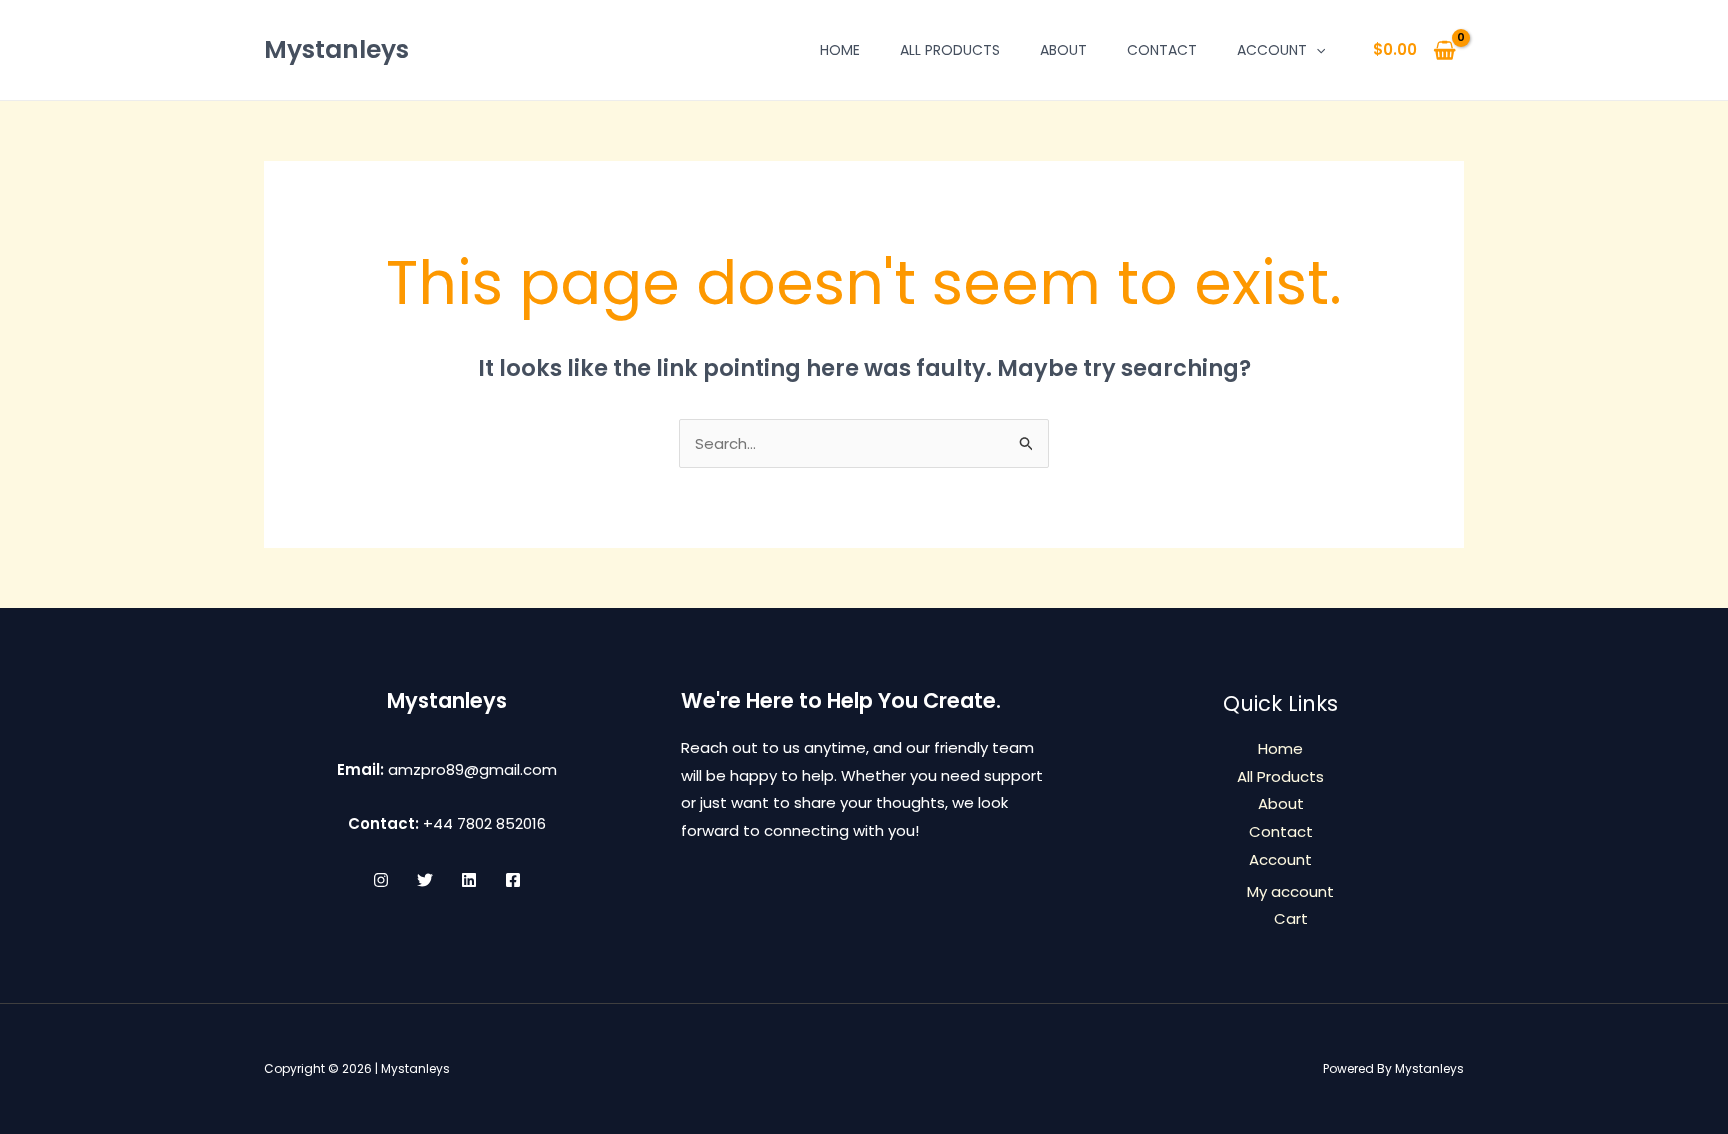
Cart (1291, 918)
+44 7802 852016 (484, 823)
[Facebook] (513, 880)
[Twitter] (425, 880)
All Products (950, 50)
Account (1272, 50)
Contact (1162, 50)
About (1063, 50)
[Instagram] (381, 880)
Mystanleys (336, 49)
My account (1290, 891)
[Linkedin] (469, 880)
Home (840, 50)
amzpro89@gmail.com (472, 769)
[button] (1316, 50)
